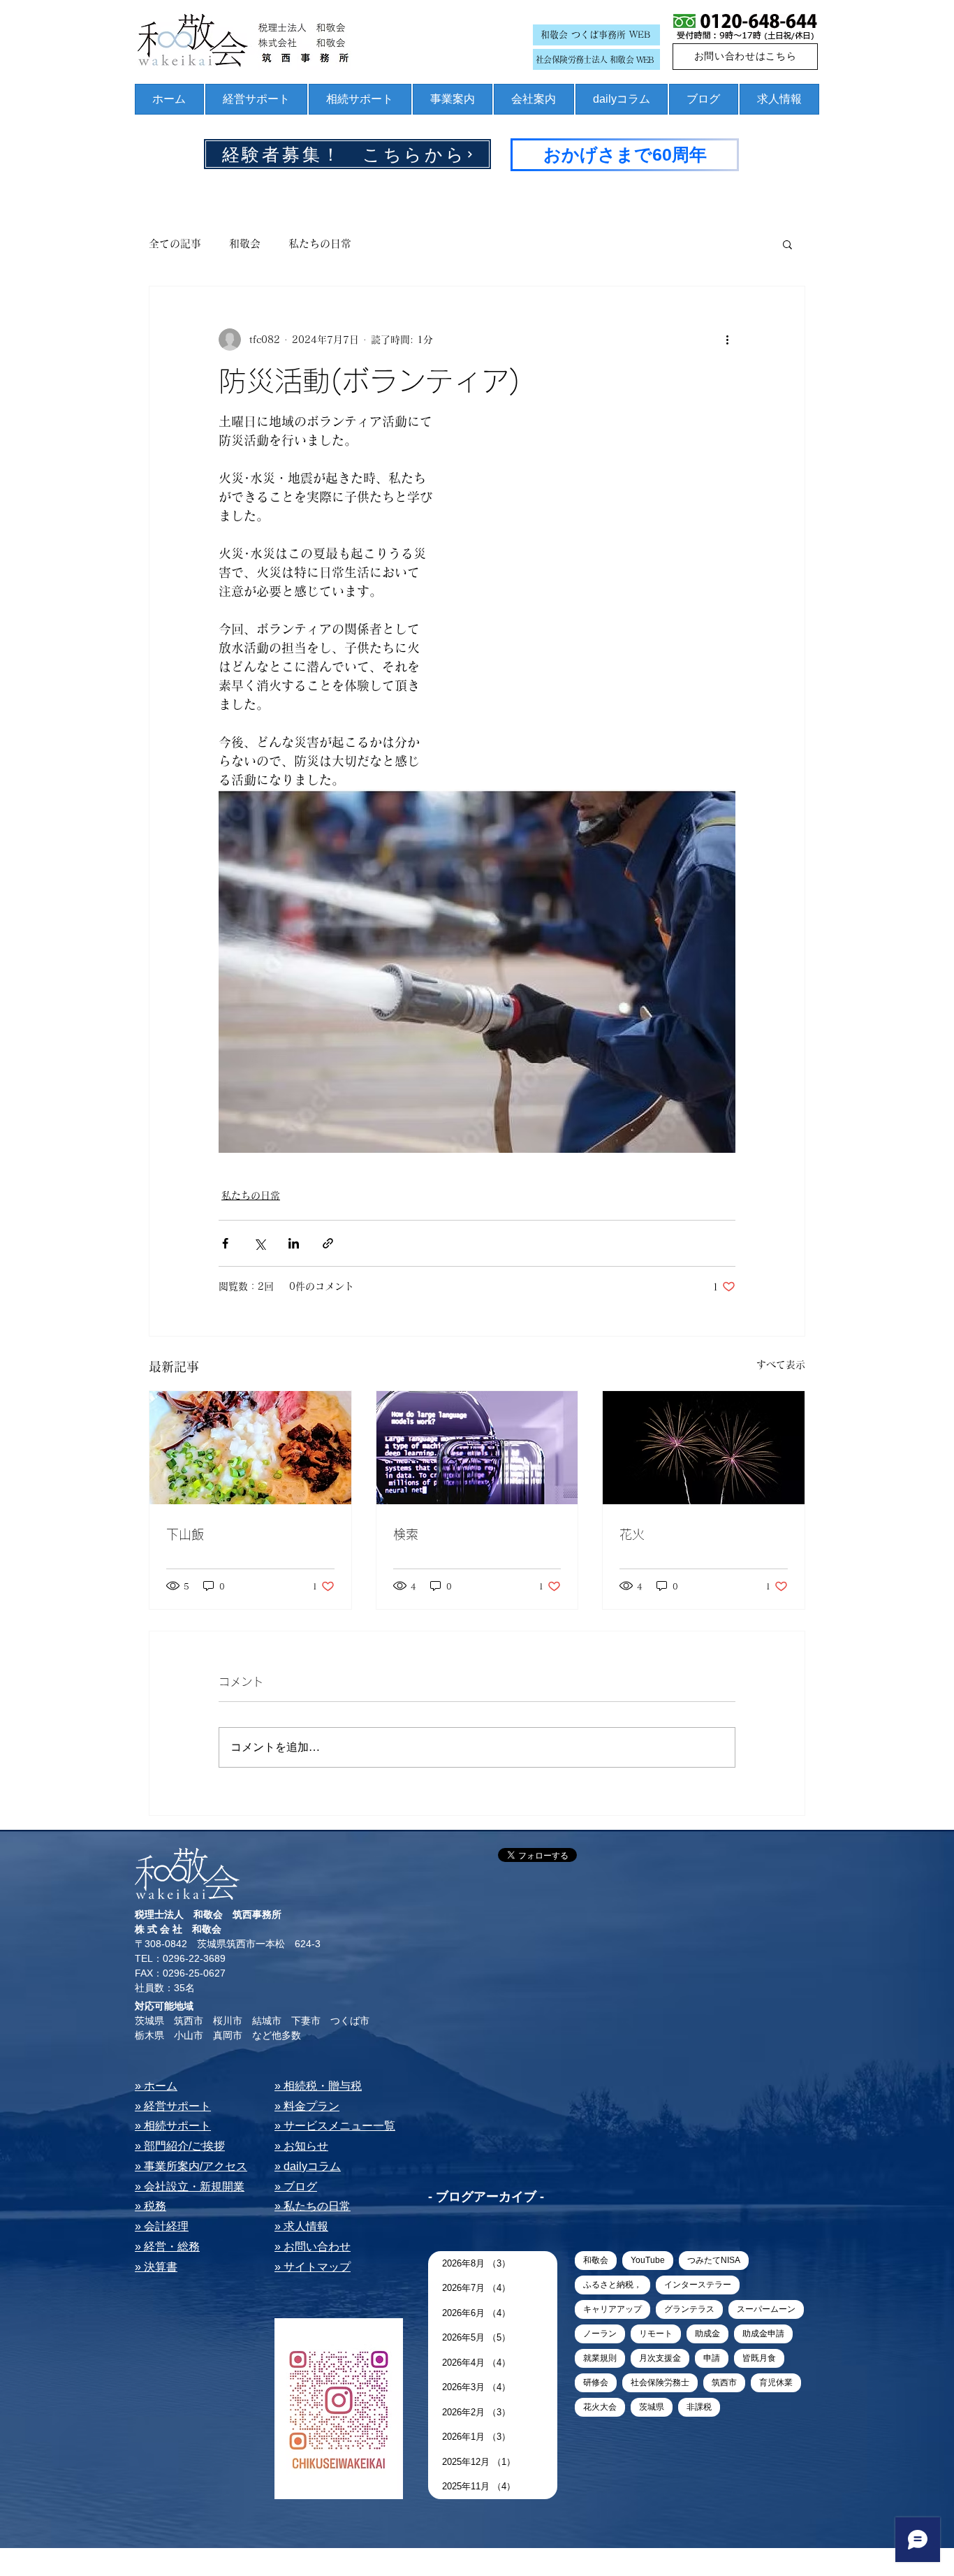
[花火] (704, 1448)
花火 (632, 1534)
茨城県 (652, 2407)
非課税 (699, 2407)
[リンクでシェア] (328, 1243)
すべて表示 (781, 1365)
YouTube (648, 2260)
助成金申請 (763, 2334)
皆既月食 (759, 2358)
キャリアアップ (612, 2309)
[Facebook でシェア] (225, 1243)
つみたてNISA (714, 2260)
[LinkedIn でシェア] (294, 1243)
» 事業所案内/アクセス (191, 2166)
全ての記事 (175, 243)
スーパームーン (766, 2309)
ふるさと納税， (612, 2285)
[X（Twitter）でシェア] (259, 1243)
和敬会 (245, 243)
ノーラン (600, 2334)
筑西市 (724, 2382)
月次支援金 (660, 2358)
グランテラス (689, 2309)
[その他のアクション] (727, 340)
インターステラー (698, 2285)
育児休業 (776, 2382)
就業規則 (600, 2358)
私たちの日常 (320, 243)
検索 (406, 1534)
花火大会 (600, 2407)
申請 (712, 2358)
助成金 (707, 2334)
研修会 (596, 2382)
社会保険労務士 (660, 2382)
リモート (656, 2334)
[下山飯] (250, 1448)
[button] (787, 244)
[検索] (477, 1448)
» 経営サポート (173, 2106)
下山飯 (185, 1534)
